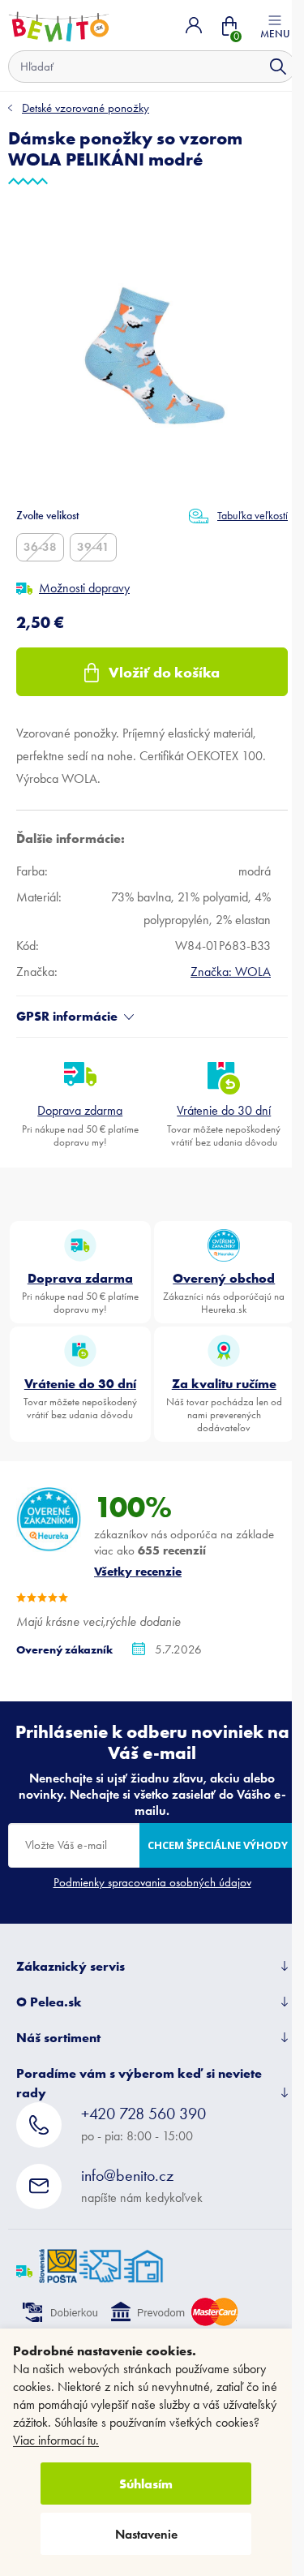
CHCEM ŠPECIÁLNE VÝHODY (218, 1845)
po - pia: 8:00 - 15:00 (143, 2124)
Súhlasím (146, 2484)
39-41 (93, 547)
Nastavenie (146, 2534)
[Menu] (275, 25)
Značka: (231, 972)
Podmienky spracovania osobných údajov (152, 1882)
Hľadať (278, 67)
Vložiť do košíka (164, 672)
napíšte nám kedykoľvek (142, 2185)
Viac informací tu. (56, 2440)
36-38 (40, 547)
